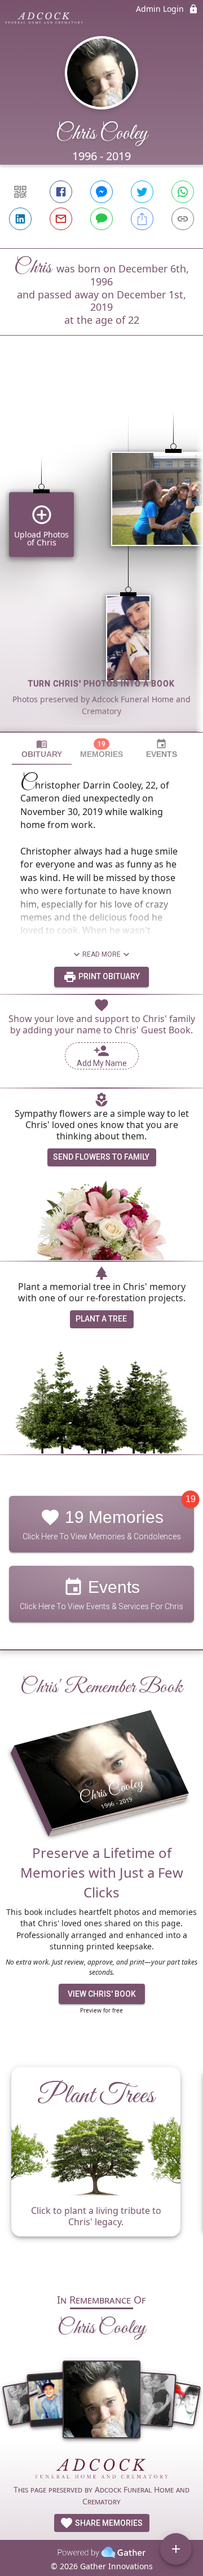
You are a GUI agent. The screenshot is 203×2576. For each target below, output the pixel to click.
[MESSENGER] (101, 192)
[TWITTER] (142, 192)
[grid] (101, 553)
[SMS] (101, 219)
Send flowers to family (101, 1157)
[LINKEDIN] (20, 219)
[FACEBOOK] (61, 192)
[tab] (42, 749)
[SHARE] (142, 219)
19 (191, 1499)
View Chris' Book (102, 1994)
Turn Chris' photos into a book (101, 684)
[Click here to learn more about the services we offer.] (101, 2470)
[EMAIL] (61, 219)
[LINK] (183, 219)
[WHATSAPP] (183, 192)
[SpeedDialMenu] (176, 2549)
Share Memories (108, 2523)
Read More (101, 954)
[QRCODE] (20, 192)
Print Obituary (108, 976)
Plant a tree (101, 1319)
